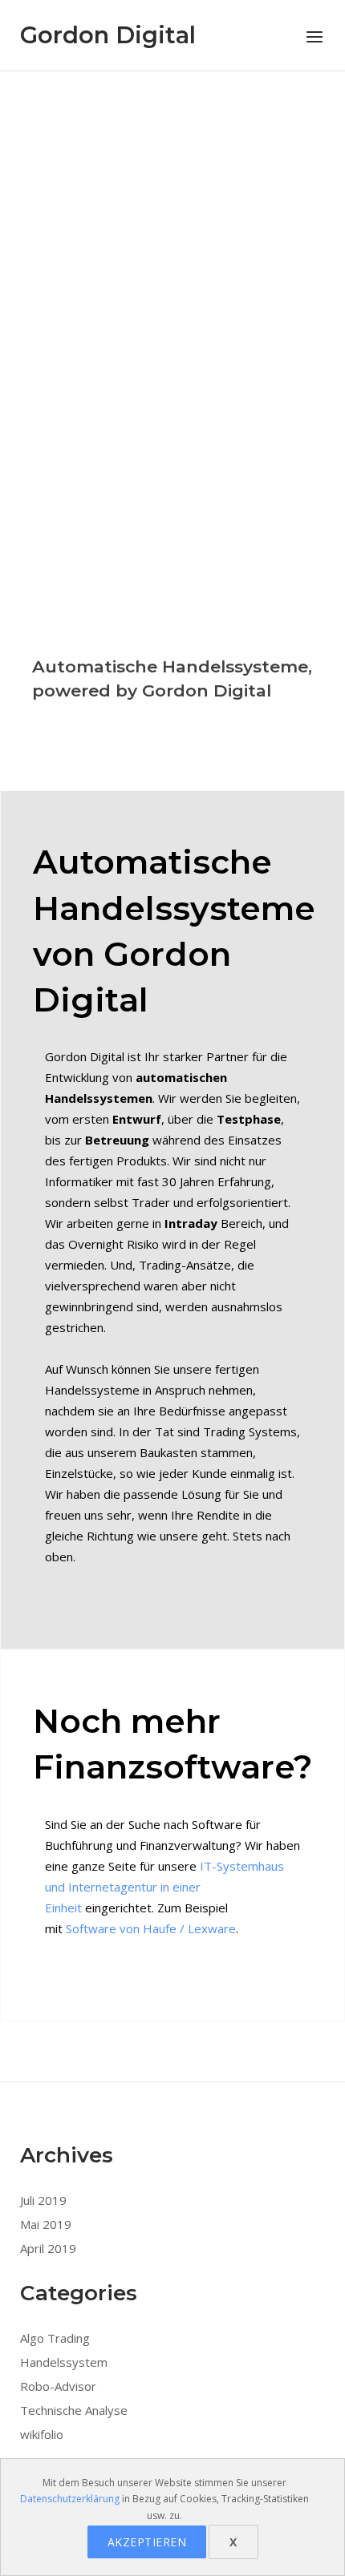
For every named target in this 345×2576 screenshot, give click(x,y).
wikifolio (42, 2434)
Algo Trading (55, 2338)
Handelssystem (64, 2362)
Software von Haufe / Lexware (151, 1928)
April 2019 (48, 2248)
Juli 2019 (43, 2200)
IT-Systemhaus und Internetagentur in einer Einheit (164, 1887)
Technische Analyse (74, 2410)
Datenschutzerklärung (70, 2499)
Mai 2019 (46, 2224)
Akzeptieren (147, 2542)
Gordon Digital (108, 35)
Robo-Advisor (58, 2386)
